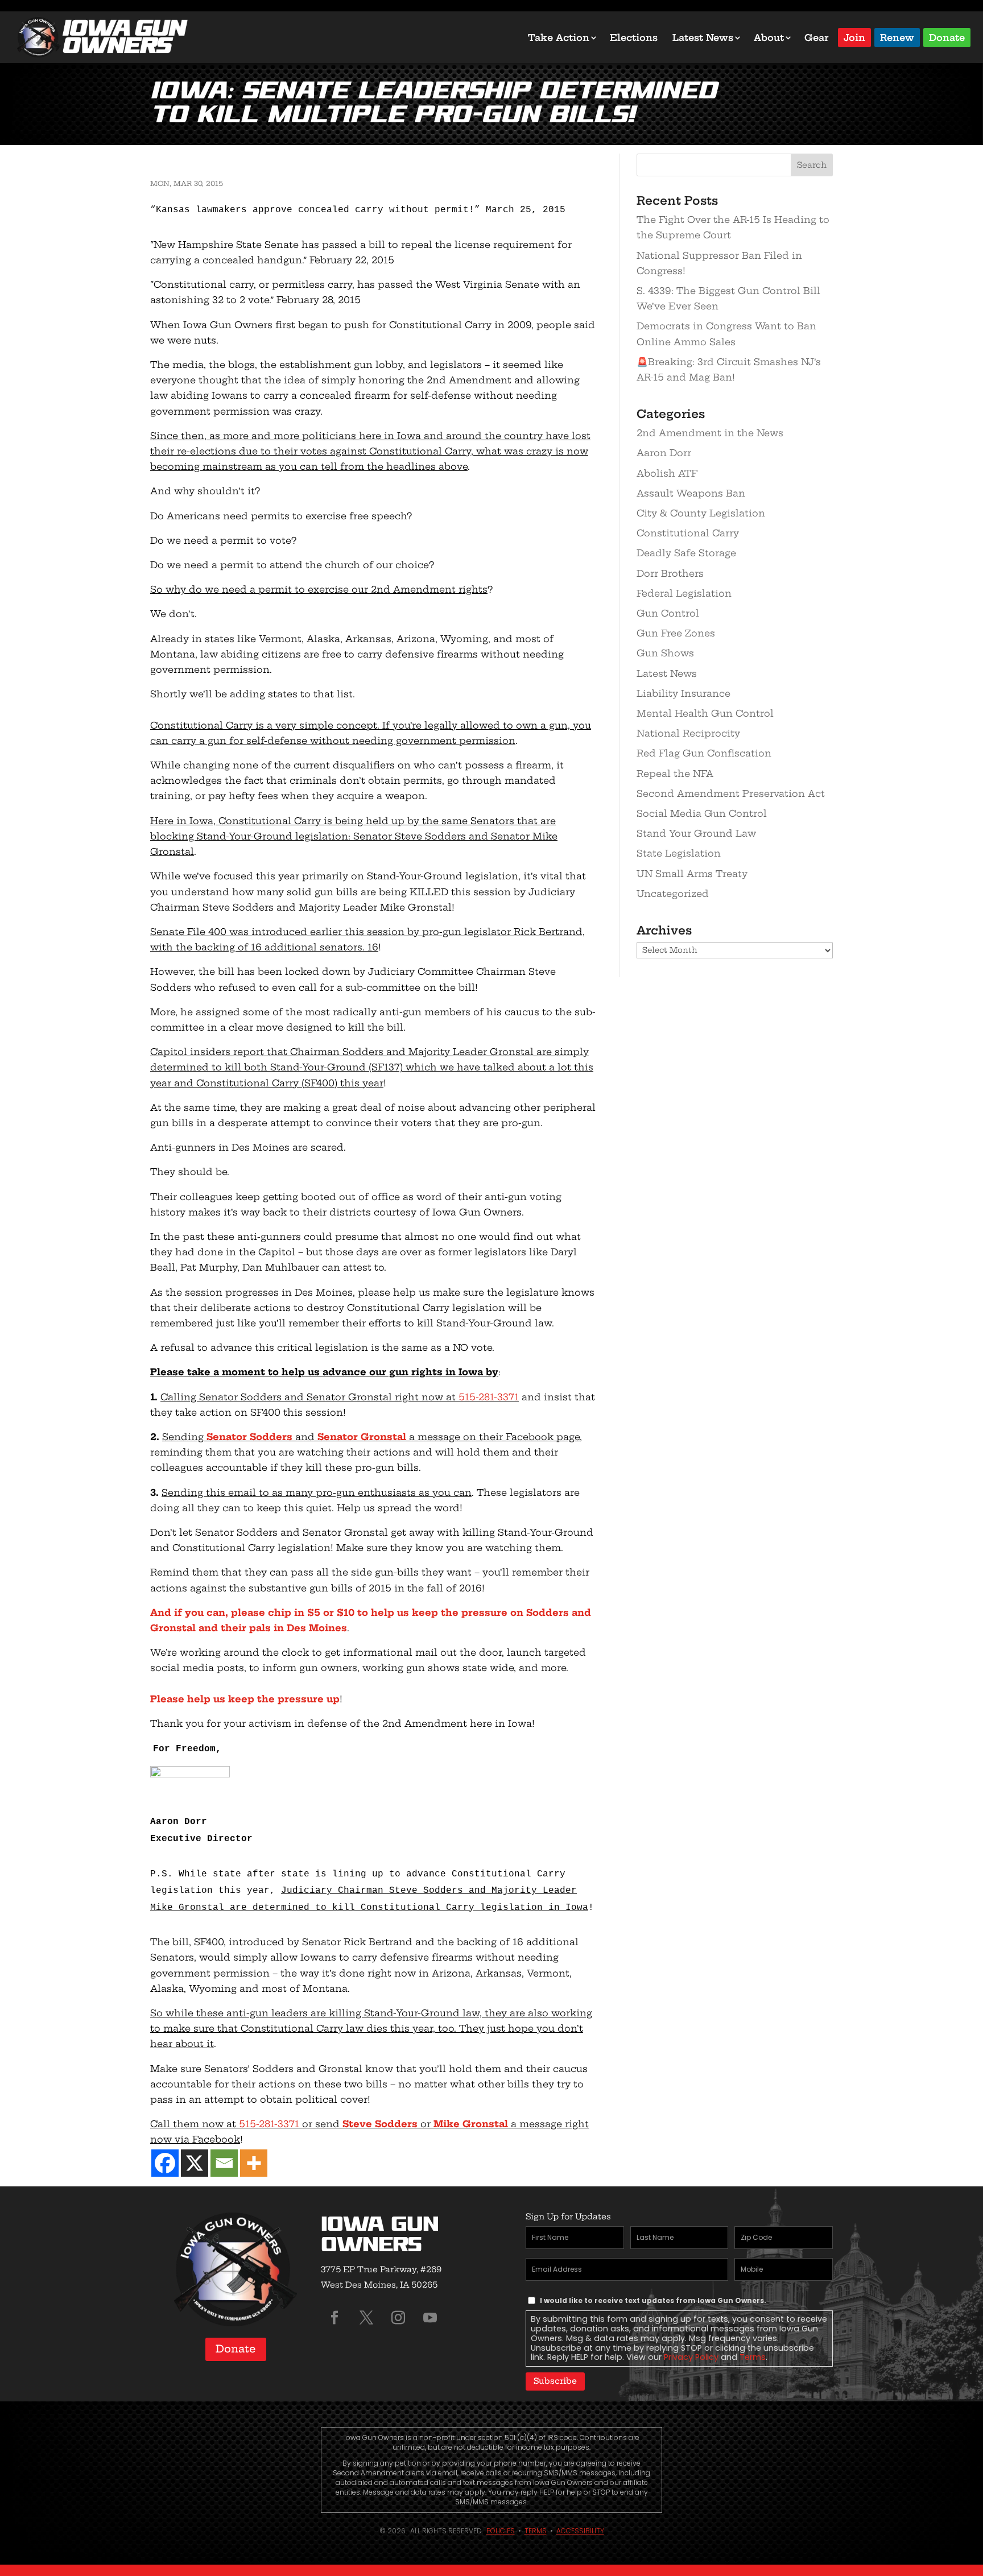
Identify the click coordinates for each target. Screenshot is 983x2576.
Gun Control (668, 613)
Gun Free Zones (676, 633)
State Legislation (679, 853)
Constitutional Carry (688, 533)
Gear (817, 38)
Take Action (559, 38)
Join (854, 37)
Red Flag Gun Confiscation (704, 753)
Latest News (703, 38)
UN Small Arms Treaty (692, 874)
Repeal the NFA (675, 774)
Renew (897, 37)
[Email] (224, 2163)
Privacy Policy (691, 2357)
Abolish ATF (667, 473)
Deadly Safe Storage (686, 553)
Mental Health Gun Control (705, 713)
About (769, 38)
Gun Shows (665, 653)
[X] (195, 2163)
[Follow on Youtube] (430, 2318)
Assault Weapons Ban (691, 493)
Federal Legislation (684, 593)
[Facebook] (165, 2163)
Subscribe (555, 2381)
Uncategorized (673, 894)
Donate (947, 37)
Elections (634, 38)
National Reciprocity (688, 733)
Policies (501, 2531)
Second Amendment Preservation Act (731, 793)
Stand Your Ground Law (696, 833)
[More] (254, 2163)
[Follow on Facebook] (334, 2318)
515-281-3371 (489, 1397)
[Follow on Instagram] (398, 2318)
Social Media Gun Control (702, 813)
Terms (753, 2357)
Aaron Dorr (664, 453)
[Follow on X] (366, 2318)
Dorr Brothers (670, 573)
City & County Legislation (701, 513)
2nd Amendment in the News (710, 433)
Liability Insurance (683, 693)
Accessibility (580, 2531)
